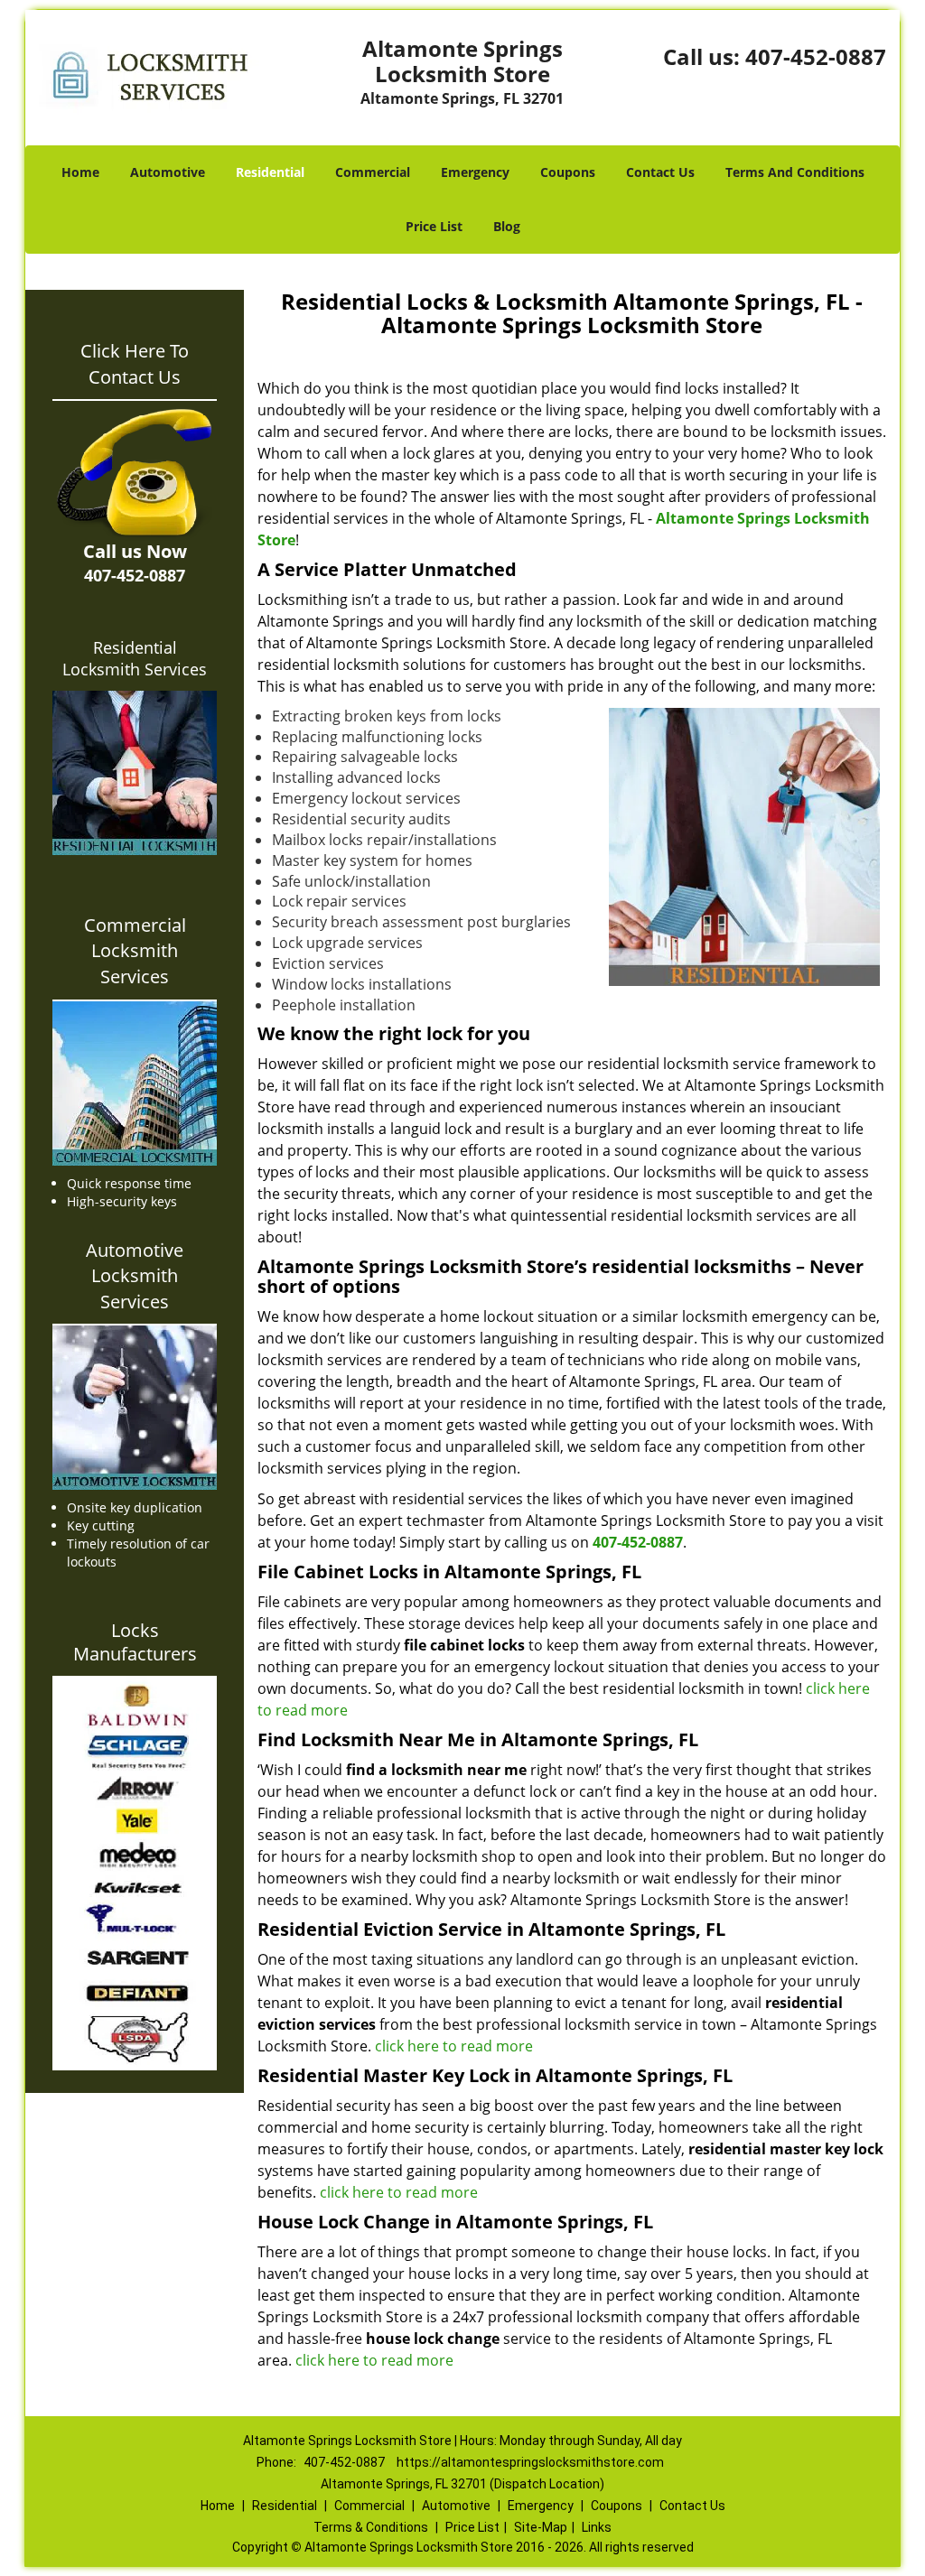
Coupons (568, 172)
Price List (434, 226)
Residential (270, 172)
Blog (507, 226)
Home (80, 172)
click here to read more (454, 2046)
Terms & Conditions (371, 2527)
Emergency (475, 172)
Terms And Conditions (795, 172)
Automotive (168, 172)
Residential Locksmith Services (135, 658)
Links (597, 2527)
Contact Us (660, 172)
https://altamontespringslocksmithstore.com (530, 2462)
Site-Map (541, 2527)
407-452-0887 (816, 56)
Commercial (373, 172)
